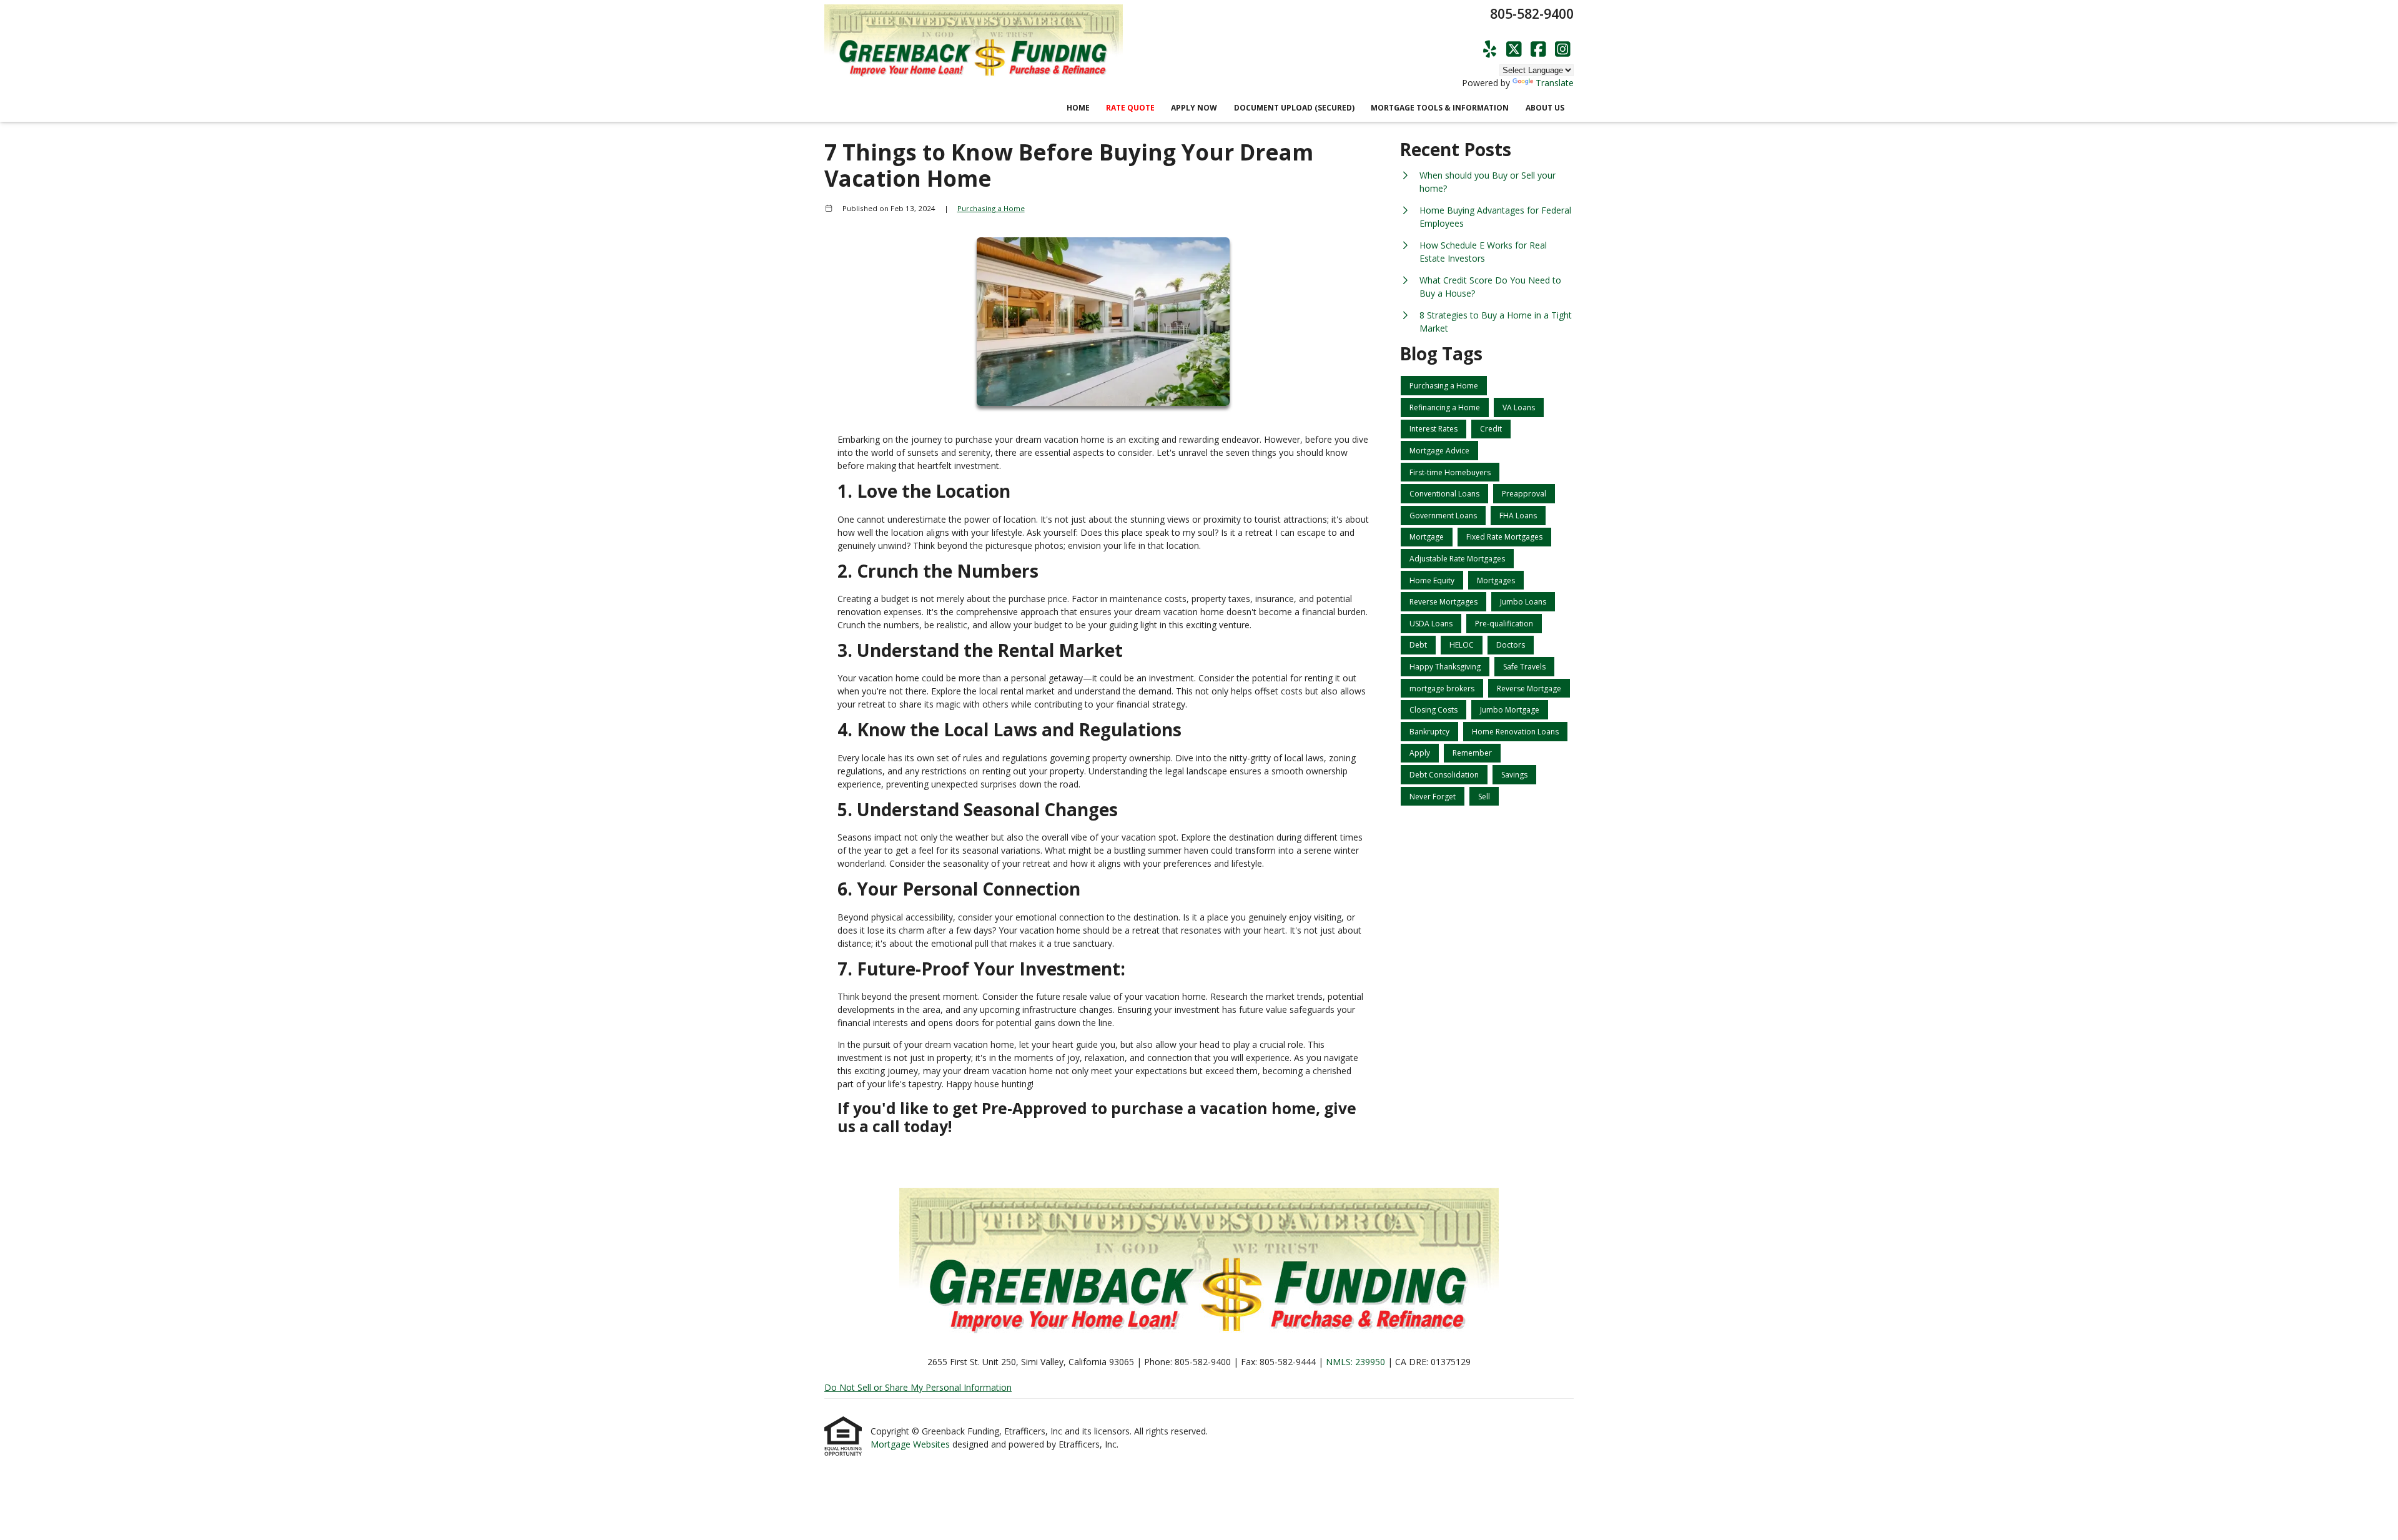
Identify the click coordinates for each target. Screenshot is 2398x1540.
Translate (1555, 83)
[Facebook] (1538, 50)
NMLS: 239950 (1355, 1362)
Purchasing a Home (991, 208)
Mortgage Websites (911, 1444)
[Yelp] (1490, 50)
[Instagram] (1563, 50)
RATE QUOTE (1130, 108)
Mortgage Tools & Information (1440, 108)
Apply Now (1194, 108)
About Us (1545, 108)
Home (1078, 108)
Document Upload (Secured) (1294, 108)
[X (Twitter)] (1514, 50)
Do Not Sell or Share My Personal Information (918, 1387)
